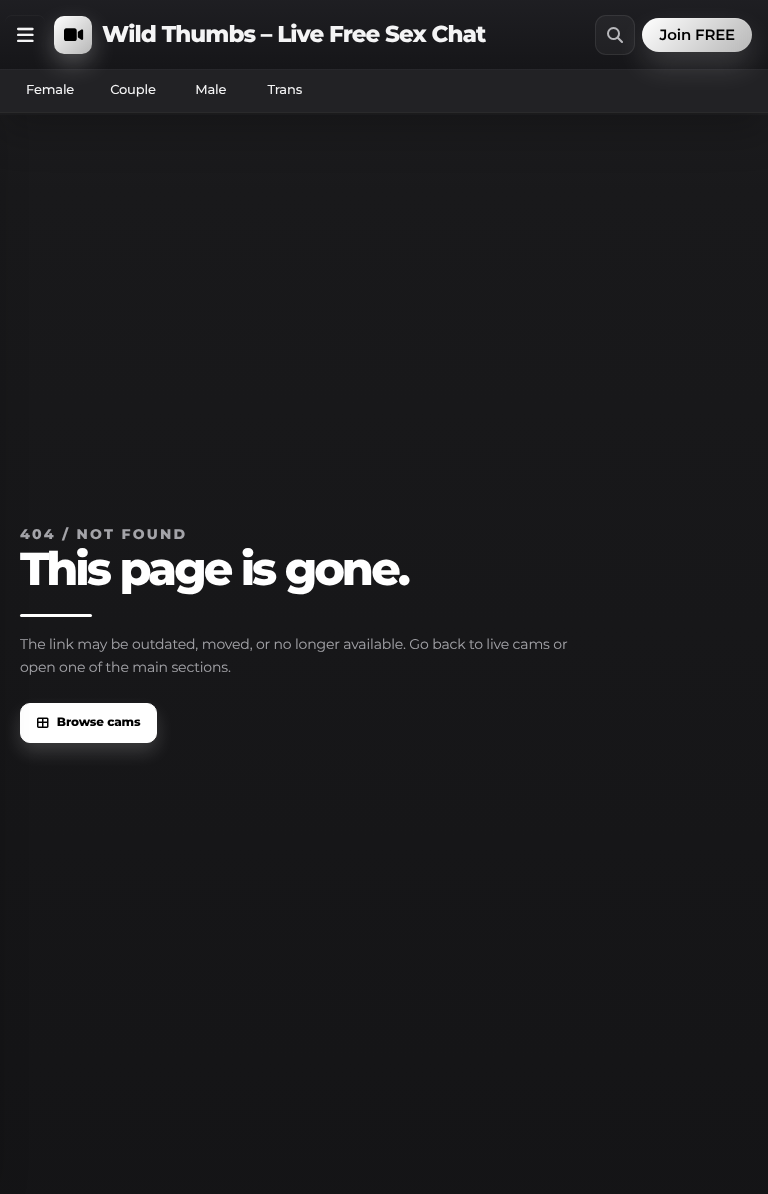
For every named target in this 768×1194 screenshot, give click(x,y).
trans (284, 90)
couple (133, 90)
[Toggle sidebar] (25, 35)
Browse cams (99, 722)
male (210, 90)
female (50, 90)
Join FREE (697, 34)
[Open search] (615, 35)
